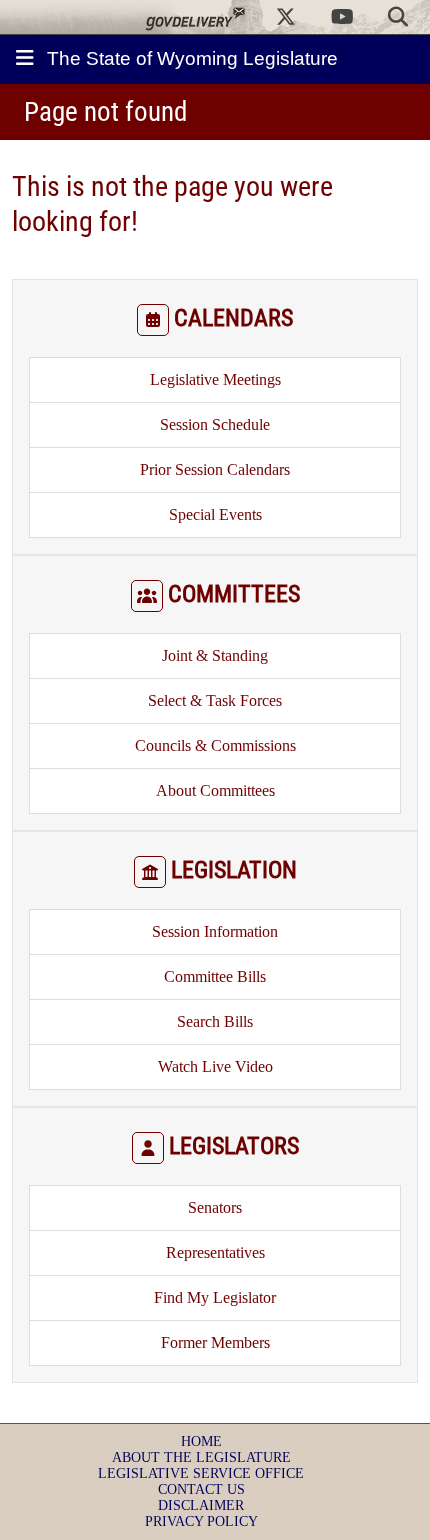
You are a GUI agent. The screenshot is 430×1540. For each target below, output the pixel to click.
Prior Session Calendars (215, 469)
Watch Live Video (215, 1066)
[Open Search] (398, 17)
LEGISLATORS (234, 1146)
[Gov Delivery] (195, 17)
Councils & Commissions (215, 745)
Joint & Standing (215, 655)
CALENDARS (233, 318)
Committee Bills (215, 976)
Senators (215, 1207)
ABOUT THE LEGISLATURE (201, 1457)
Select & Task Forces (215, 700)
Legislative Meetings (215, 379)
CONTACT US (201, 1489)
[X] (286, 17)
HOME (201, 1441)
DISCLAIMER (201, 1505)
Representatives (215, 1252)
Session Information (215, 931)
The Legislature (192, 58)
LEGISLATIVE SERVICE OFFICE (201, 1473)
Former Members (215, 1342)
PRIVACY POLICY (201, 1521)
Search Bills (215, 1021)
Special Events (215, 514)
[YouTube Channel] (342, 17)
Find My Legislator (215, 1297)
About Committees (215, 790)
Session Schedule (215, 424)
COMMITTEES (234, 594)
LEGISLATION (234, 870)
